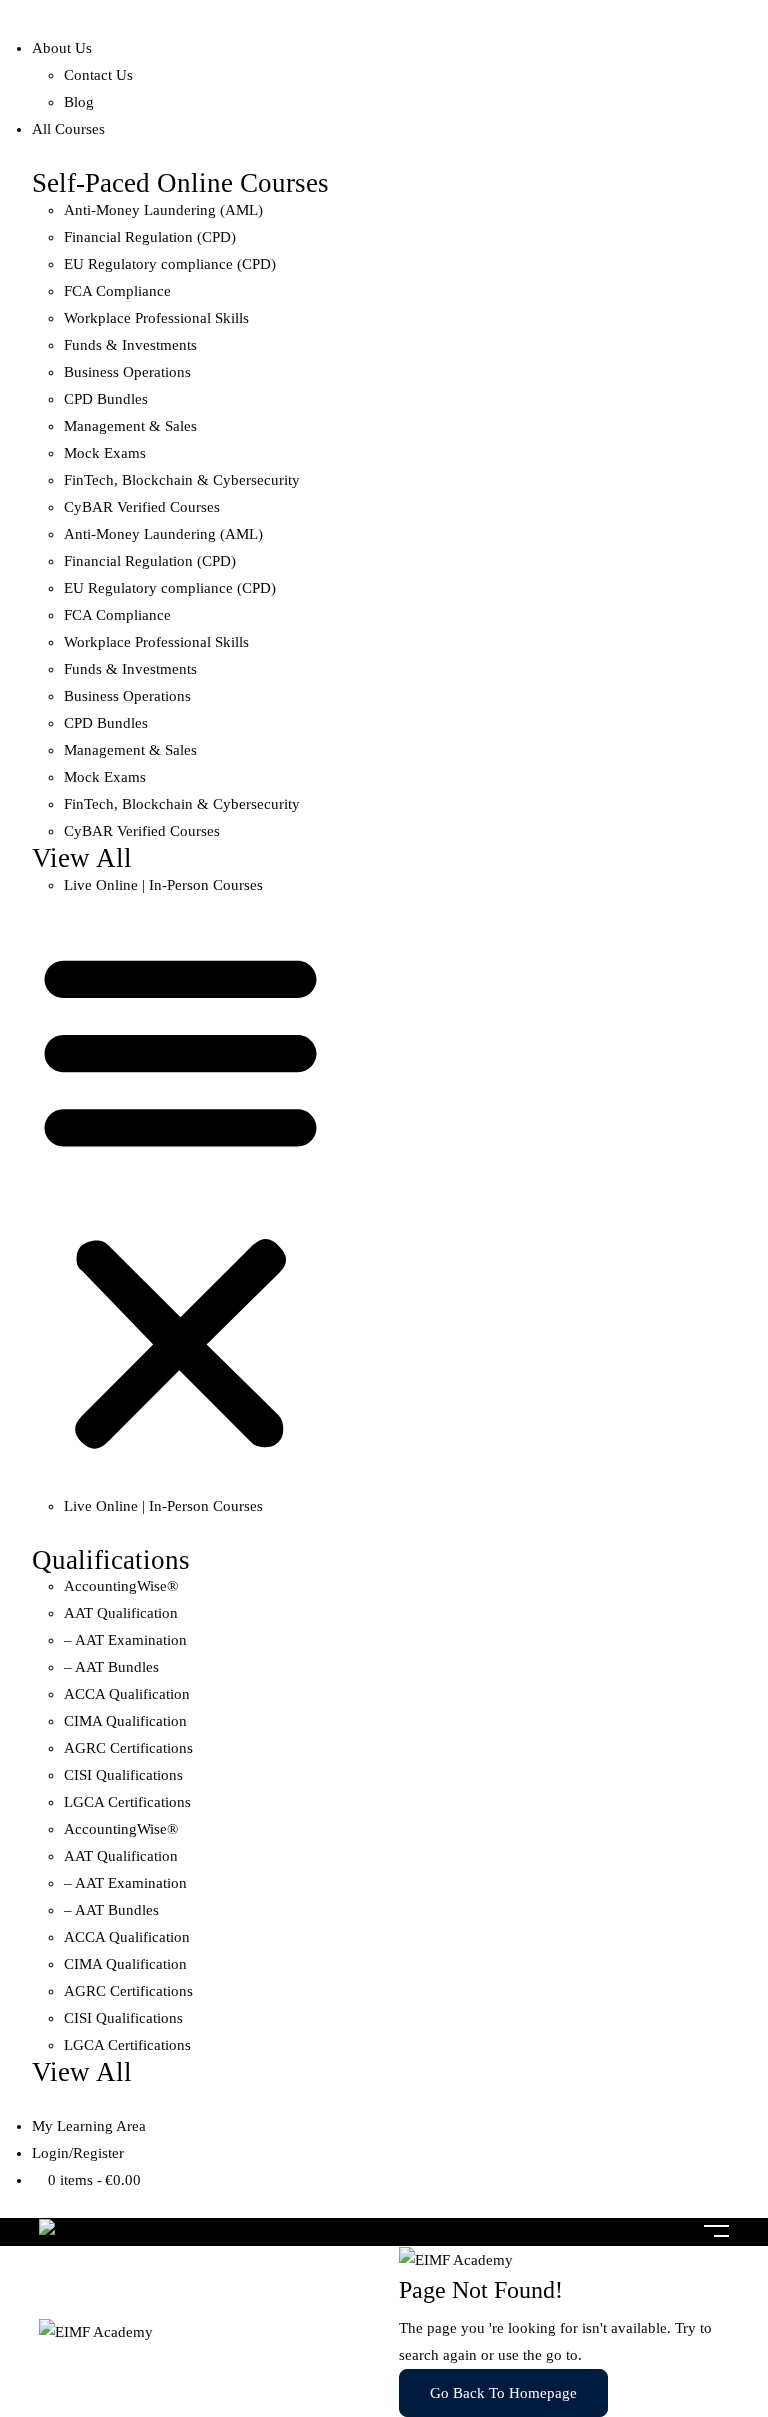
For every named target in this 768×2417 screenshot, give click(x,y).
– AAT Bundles (111, 1667)
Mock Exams (105, 453)
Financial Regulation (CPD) (150, 237)
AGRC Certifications (128, 1748)
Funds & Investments (130, 345)
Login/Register (78, 2153)
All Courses (68, 129)
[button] (180, 1196)
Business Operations (127, 372)
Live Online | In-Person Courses (163, 885)
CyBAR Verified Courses (142, 507)
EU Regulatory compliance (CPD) (170, 264)
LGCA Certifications (127, 1802)
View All (82, 858)
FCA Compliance (117, 291)
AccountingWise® (121, 1586)
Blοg (79, 102)
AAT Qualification (121, 1613)
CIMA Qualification (125, 1721)
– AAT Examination (125, 1640)
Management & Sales (130, 426)
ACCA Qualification (127, 1694)
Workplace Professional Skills (156, 318)
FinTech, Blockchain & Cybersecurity (182, 480)
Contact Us (98, 75)
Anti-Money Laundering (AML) (163, 210)
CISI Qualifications (123, 1775)
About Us (62, 48)
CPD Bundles (106, 399)
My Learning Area (89, 2126)
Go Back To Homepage (503, 2393)
